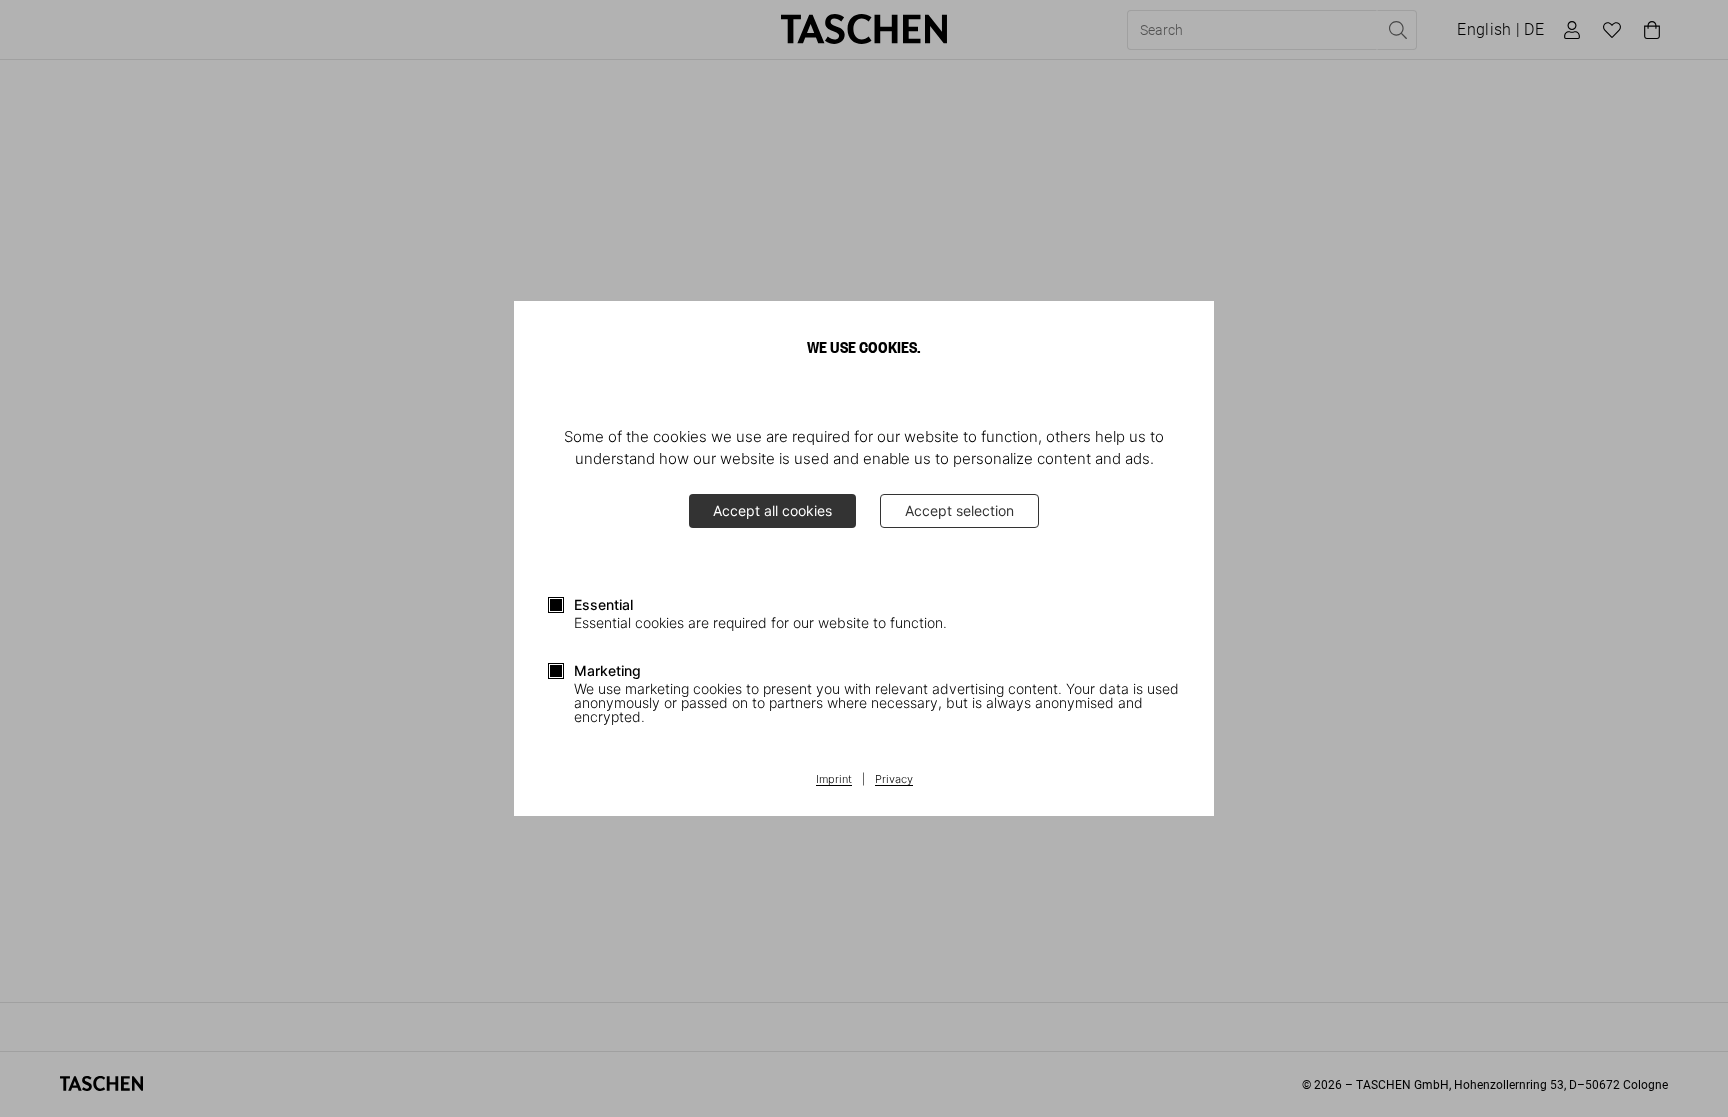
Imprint (834, 780)
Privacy (894, 780)
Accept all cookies (772, 510)
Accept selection (959, 510)
